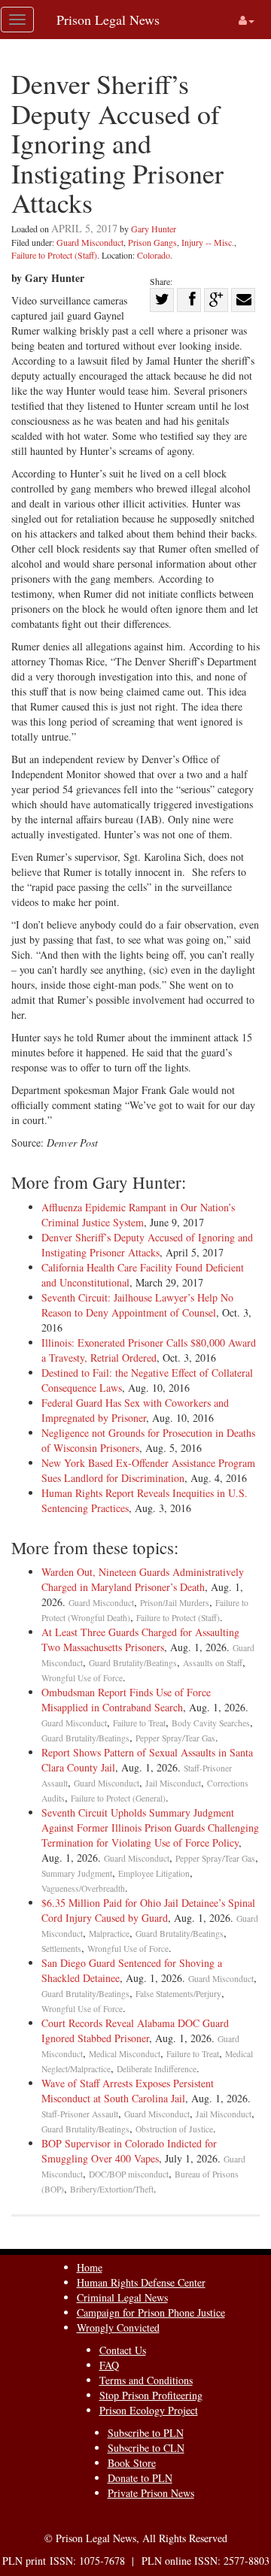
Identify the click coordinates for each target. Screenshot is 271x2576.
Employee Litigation (154, 1873)
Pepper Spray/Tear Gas (175, 1738)
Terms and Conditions (146, 2380)
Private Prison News (151, 2493)
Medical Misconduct (125, 2054)
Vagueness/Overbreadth (83, 1888)
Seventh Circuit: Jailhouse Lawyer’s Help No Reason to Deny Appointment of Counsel (137, 1305)
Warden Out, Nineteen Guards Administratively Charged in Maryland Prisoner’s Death (143, 1579)
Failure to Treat (139, 1723)
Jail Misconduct (173, 1783)
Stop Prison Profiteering (151, 2395)
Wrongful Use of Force (82, 1678)
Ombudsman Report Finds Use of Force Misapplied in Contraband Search (126, 1700)
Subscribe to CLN (146, 2448)
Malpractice (109, 1934)
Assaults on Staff (213, 1663)
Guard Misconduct (90, 242)
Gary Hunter (154, 229)
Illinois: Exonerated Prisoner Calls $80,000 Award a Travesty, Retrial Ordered (149, 1350)
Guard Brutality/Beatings (133, 1663)
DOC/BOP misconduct (129, 2174)
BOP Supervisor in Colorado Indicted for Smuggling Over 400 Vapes (129, 2151)
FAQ (109, 2365)
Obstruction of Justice (174, 2129)
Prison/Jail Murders (175, 1603)
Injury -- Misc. (208, 242)
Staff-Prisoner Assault (80, 2114)
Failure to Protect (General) (118, 1798)
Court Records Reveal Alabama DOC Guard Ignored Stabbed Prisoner (135, 2030)
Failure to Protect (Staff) (54, 255)
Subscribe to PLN (146, 2433)
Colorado (154, 255)
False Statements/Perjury (178, 1994)
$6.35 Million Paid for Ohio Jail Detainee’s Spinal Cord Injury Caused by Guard (148, 1910)
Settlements (61, 1949)
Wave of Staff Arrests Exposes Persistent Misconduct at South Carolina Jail (128, 2091)
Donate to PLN (140, 2478)
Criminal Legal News (122, 2297)
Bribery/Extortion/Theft (112, 2189)
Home (90, 2267)
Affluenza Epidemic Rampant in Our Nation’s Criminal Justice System (138, 1215)
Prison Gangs (152, 242)
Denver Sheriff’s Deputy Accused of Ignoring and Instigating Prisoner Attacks (147, 1245)
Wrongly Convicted (118, 2327)
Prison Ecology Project (149, 2410)
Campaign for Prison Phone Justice (151, 2312)
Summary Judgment (77, 1873)
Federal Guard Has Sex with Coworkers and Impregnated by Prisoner (135, 1410)
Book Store (132, 2463)
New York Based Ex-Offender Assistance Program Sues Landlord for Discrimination (148, 1470)
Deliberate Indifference (157, 2069)
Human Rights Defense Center (141, 2282)
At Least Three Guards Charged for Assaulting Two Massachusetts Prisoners (140, 1640)
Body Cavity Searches (211, 1723)
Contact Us (123, 2350)
